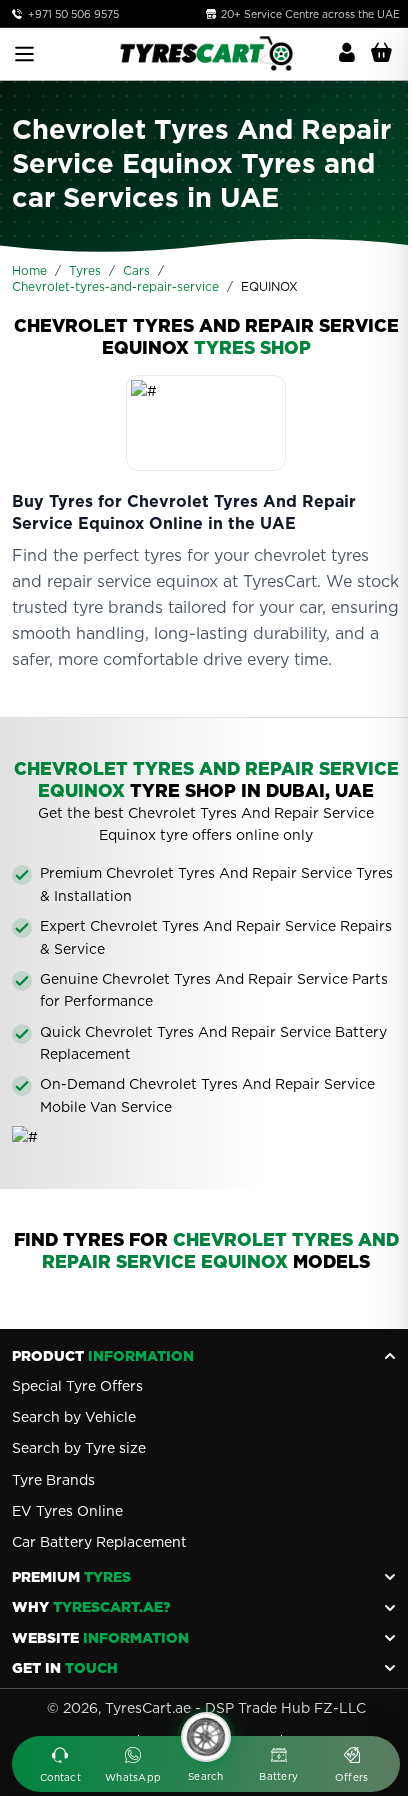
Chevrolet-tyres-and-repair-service (115, 286)
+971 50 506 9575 (73, 14)
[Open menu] (24, 54)
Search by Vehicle (74, 1417)
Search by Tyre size (79, 1448)
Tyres (85, 270)
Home (29, 270)
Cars (136, 270)
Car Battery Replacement (99, 1542)
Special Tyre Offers (77, 1386)
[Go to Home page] (206, 53)
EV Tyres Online (67, 1511)
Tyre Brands (53, 1480)
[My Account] (347, 53)
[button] (60, 1766)
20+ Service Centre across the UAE (309, 14)
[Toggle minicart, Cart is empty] (381, 53)
